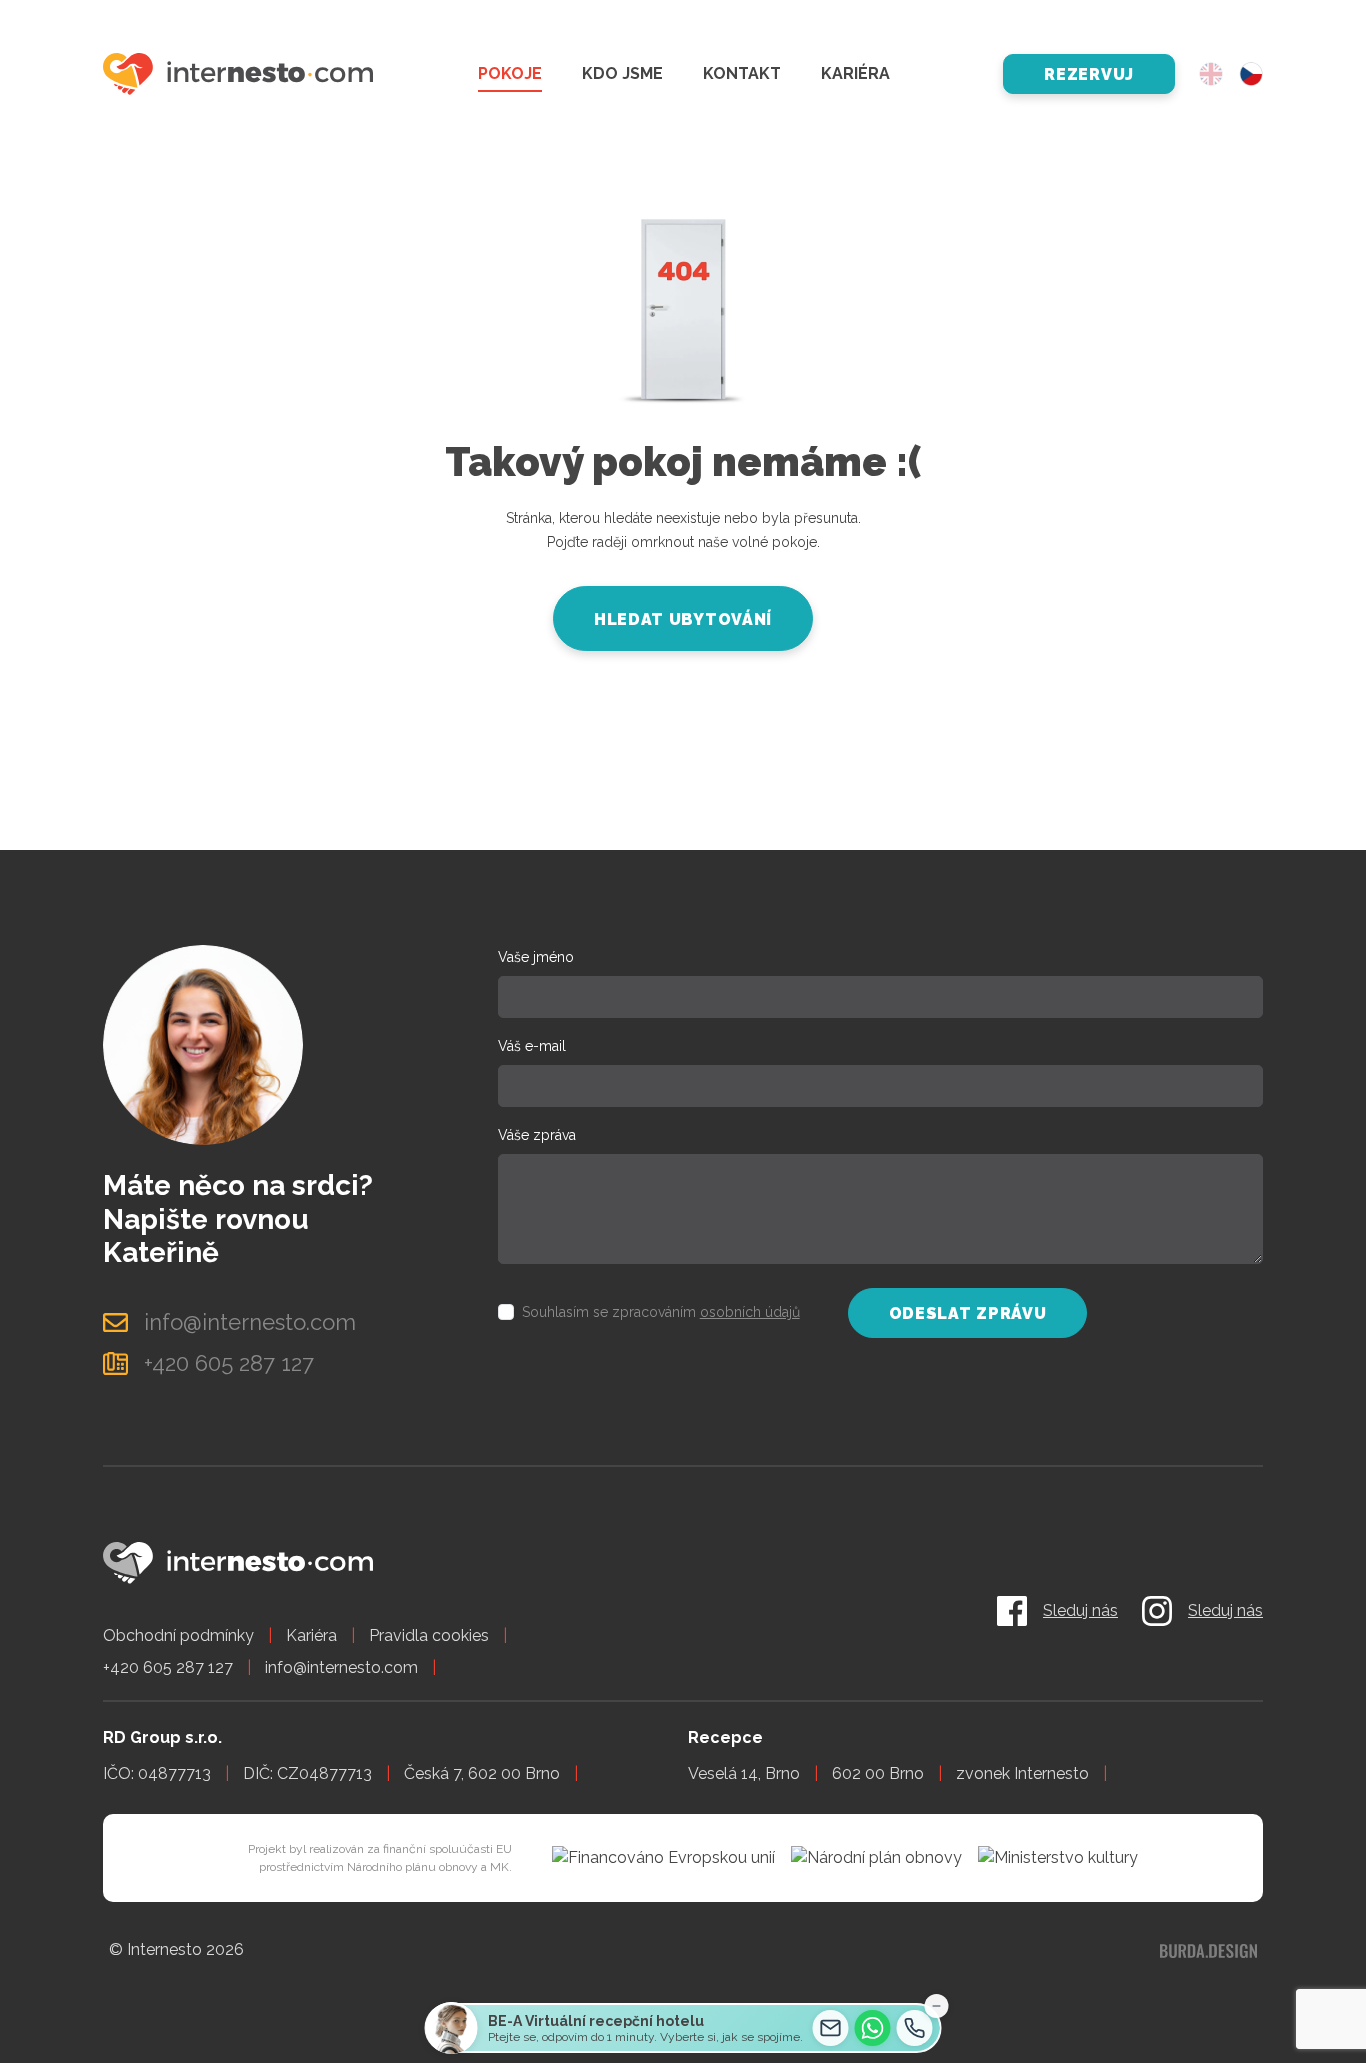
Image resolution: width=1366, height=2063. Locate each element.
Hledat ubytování (683, 619)
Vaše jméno (536, 957)
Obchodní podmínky (178, 1635)
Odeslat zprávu (968, 1313)
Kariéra (855, 73)
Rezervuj (1089, 74)
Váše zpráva (537, 1135)
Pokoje (510, 73)
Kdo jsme (622, 73)
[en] (1211, 74)
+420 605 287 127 (168, 1667)
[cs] (1251, 74)
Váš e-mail (532, 1046)
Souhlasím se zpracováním (661, 1312)
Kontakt (742, 73)
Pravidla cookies (429, 1635)
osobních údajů (750, 1312)
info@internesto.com (341, 1667)
